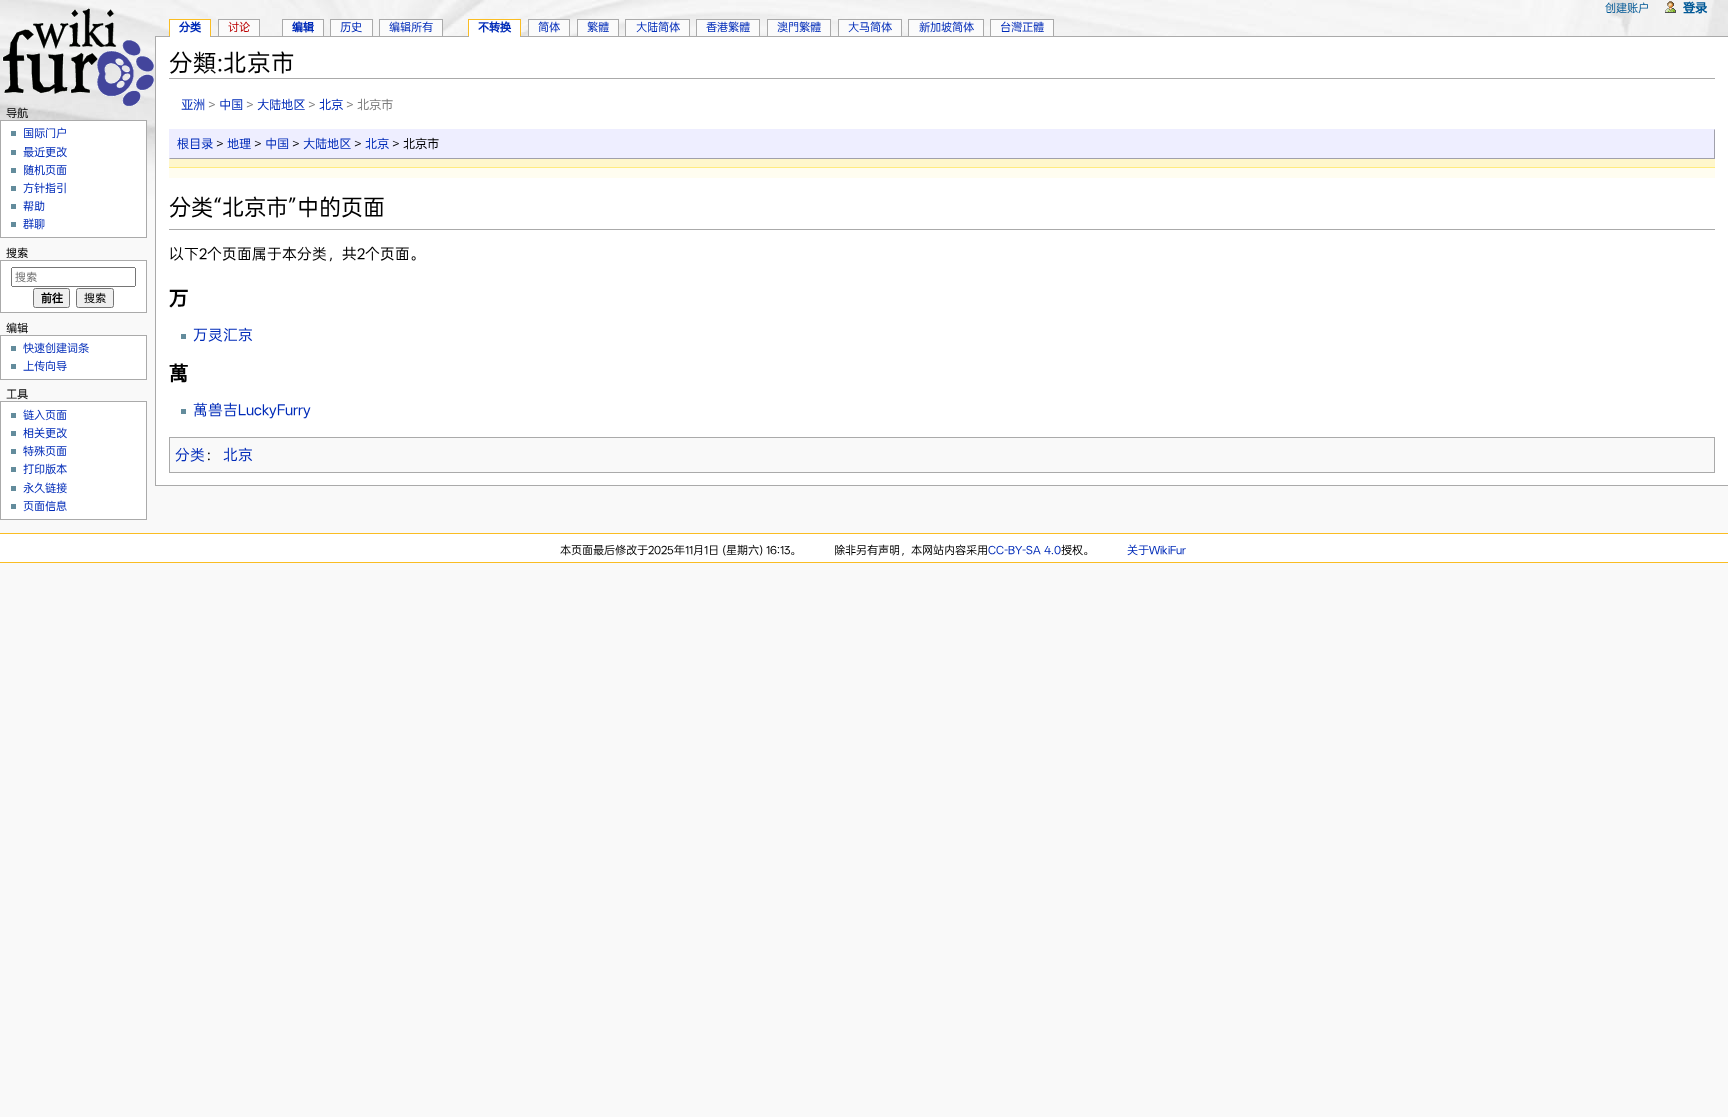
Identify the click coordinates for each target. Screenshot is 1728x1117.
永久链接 (45, 488)
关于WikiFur (1156, 550)
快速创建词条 (56, 348)
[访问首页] (77, 54)
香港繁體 (728, 27)
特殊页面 (45, 451)
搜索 (17, 253)
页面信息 (45, 506)
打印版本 (45, 469)
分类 (190, 455)
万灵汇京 (223, 335)
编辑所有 (411, 27)
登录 (1695, 7)
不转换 (494, 27)
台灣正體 (1022, 27)
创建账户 (1627, 8)
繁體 (598, 27)
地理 (239, 143)
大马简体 (870, 27)
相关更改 (45, 433)
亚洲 (193, 104)
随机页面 (45, 170)
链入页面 (45, 415)
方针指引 (45, 188)
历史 (351, 27)
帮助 (34, 206)
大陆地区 (281, 104)
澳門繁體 (799, 27)
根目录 (195, 143)
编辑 (303, 27)
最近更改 (45, 152)
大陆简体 (658, 27)
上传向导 (45, 366)
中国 (231, 104)
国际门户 (45, 133)
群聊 (34, 224)
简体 (549, 27)
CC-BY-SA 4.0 (1024, 550)
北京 (331, 104)
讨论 (239, 27)
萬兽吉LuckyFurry (252, 410)
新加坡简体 (946, 27)
